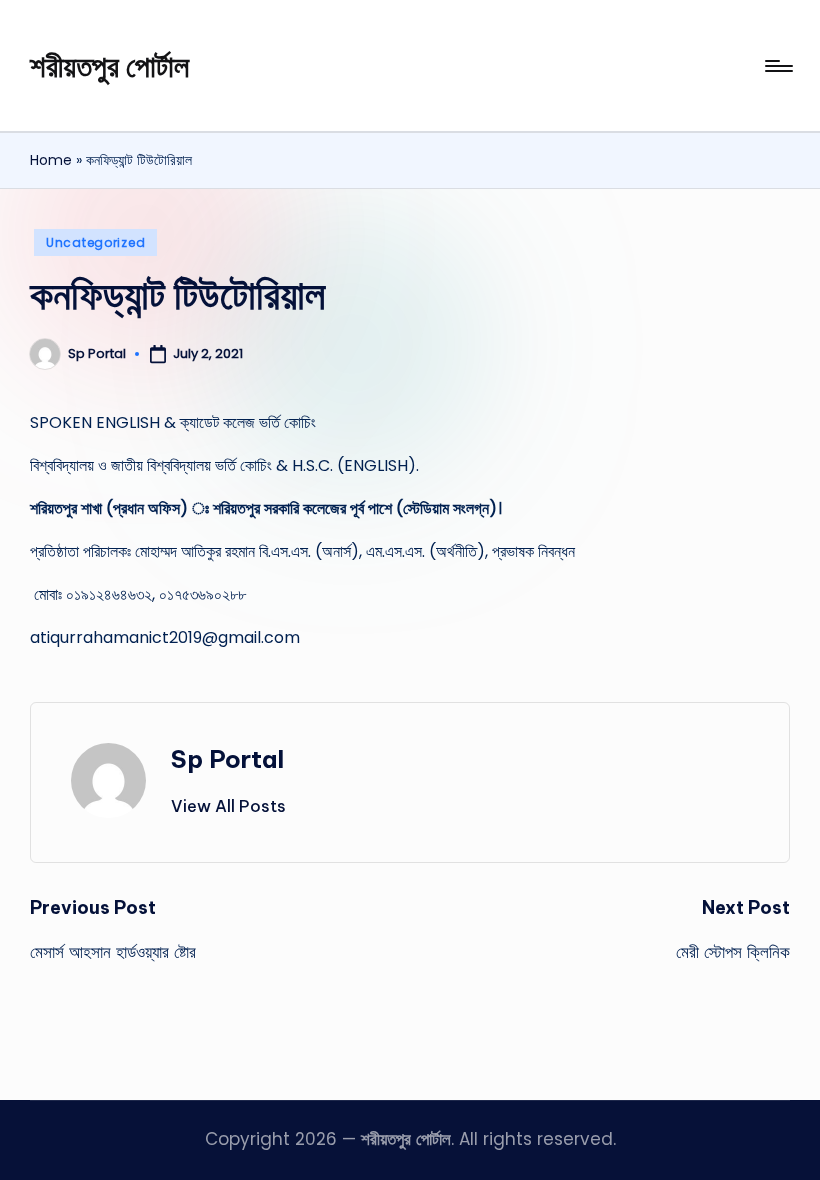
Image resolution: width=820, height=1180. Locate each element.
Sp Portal (227, 759)
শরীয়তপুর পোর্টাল (109, 66)
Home (51, 160)
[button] (228, 806)
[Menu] (777, 66)
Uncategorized (95, 242)
